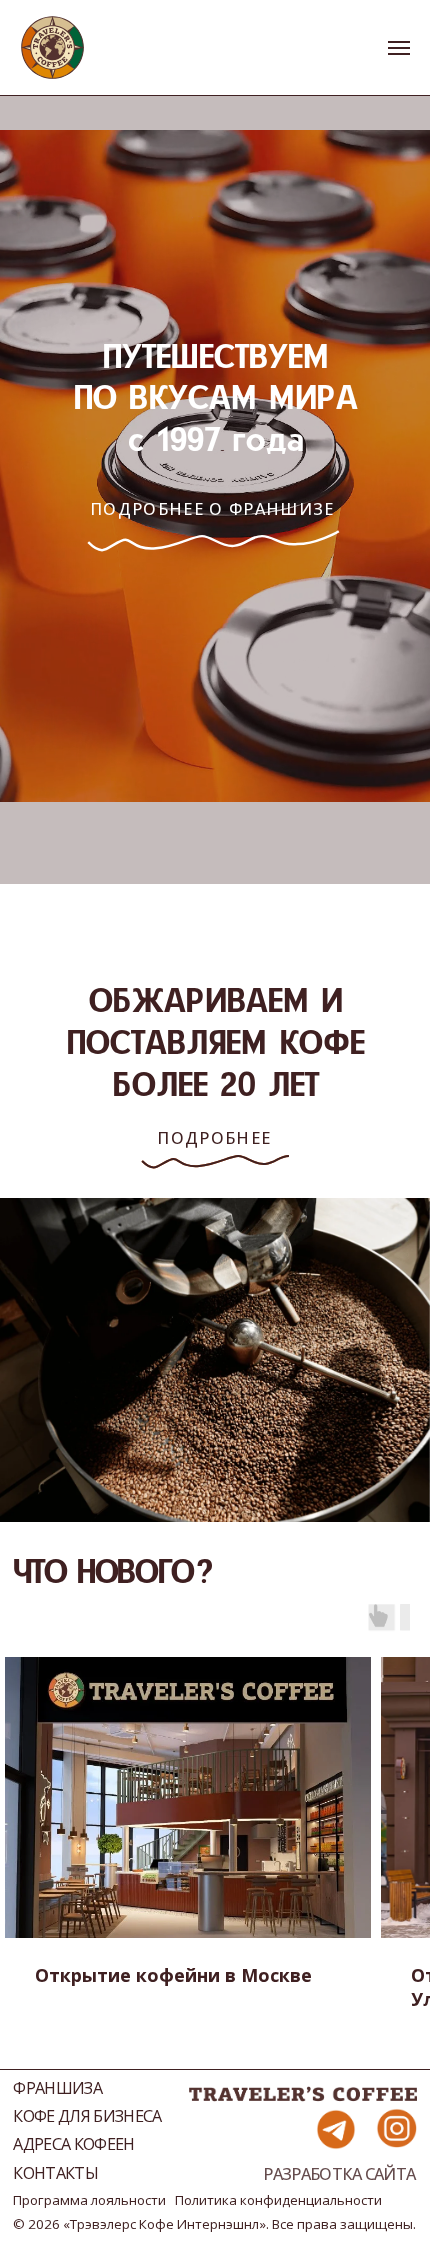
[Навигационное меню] (399, 48)
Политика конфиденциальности (278, 2200)
